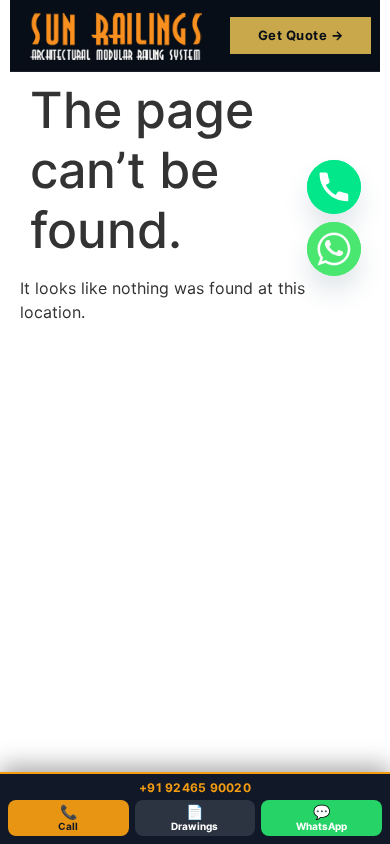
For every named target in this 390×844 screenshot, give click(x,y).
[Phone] (334, 187)
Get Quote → (301, 35)
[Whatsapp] (334, 249)
